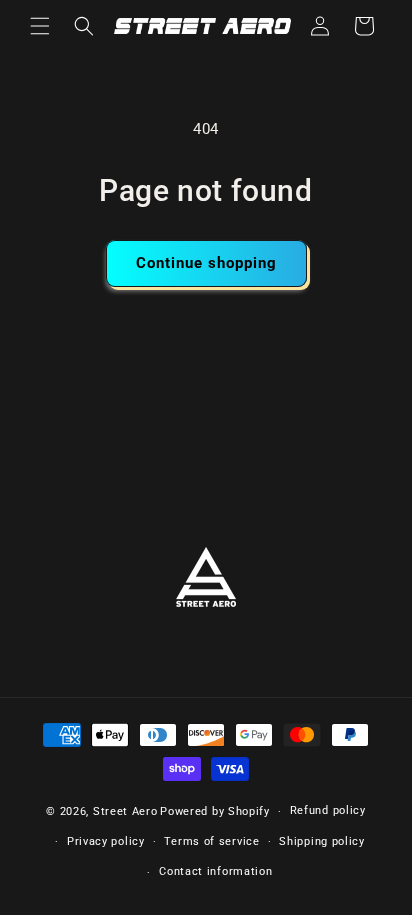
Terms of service (211, 841)
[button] (40, 26)
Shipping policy (322, 841)
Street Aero (125, 811)
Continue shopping (206, 263)
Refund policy (328, 810)
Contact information (215, 871)
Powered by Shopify (215, 811)
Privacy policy (106, 841)
